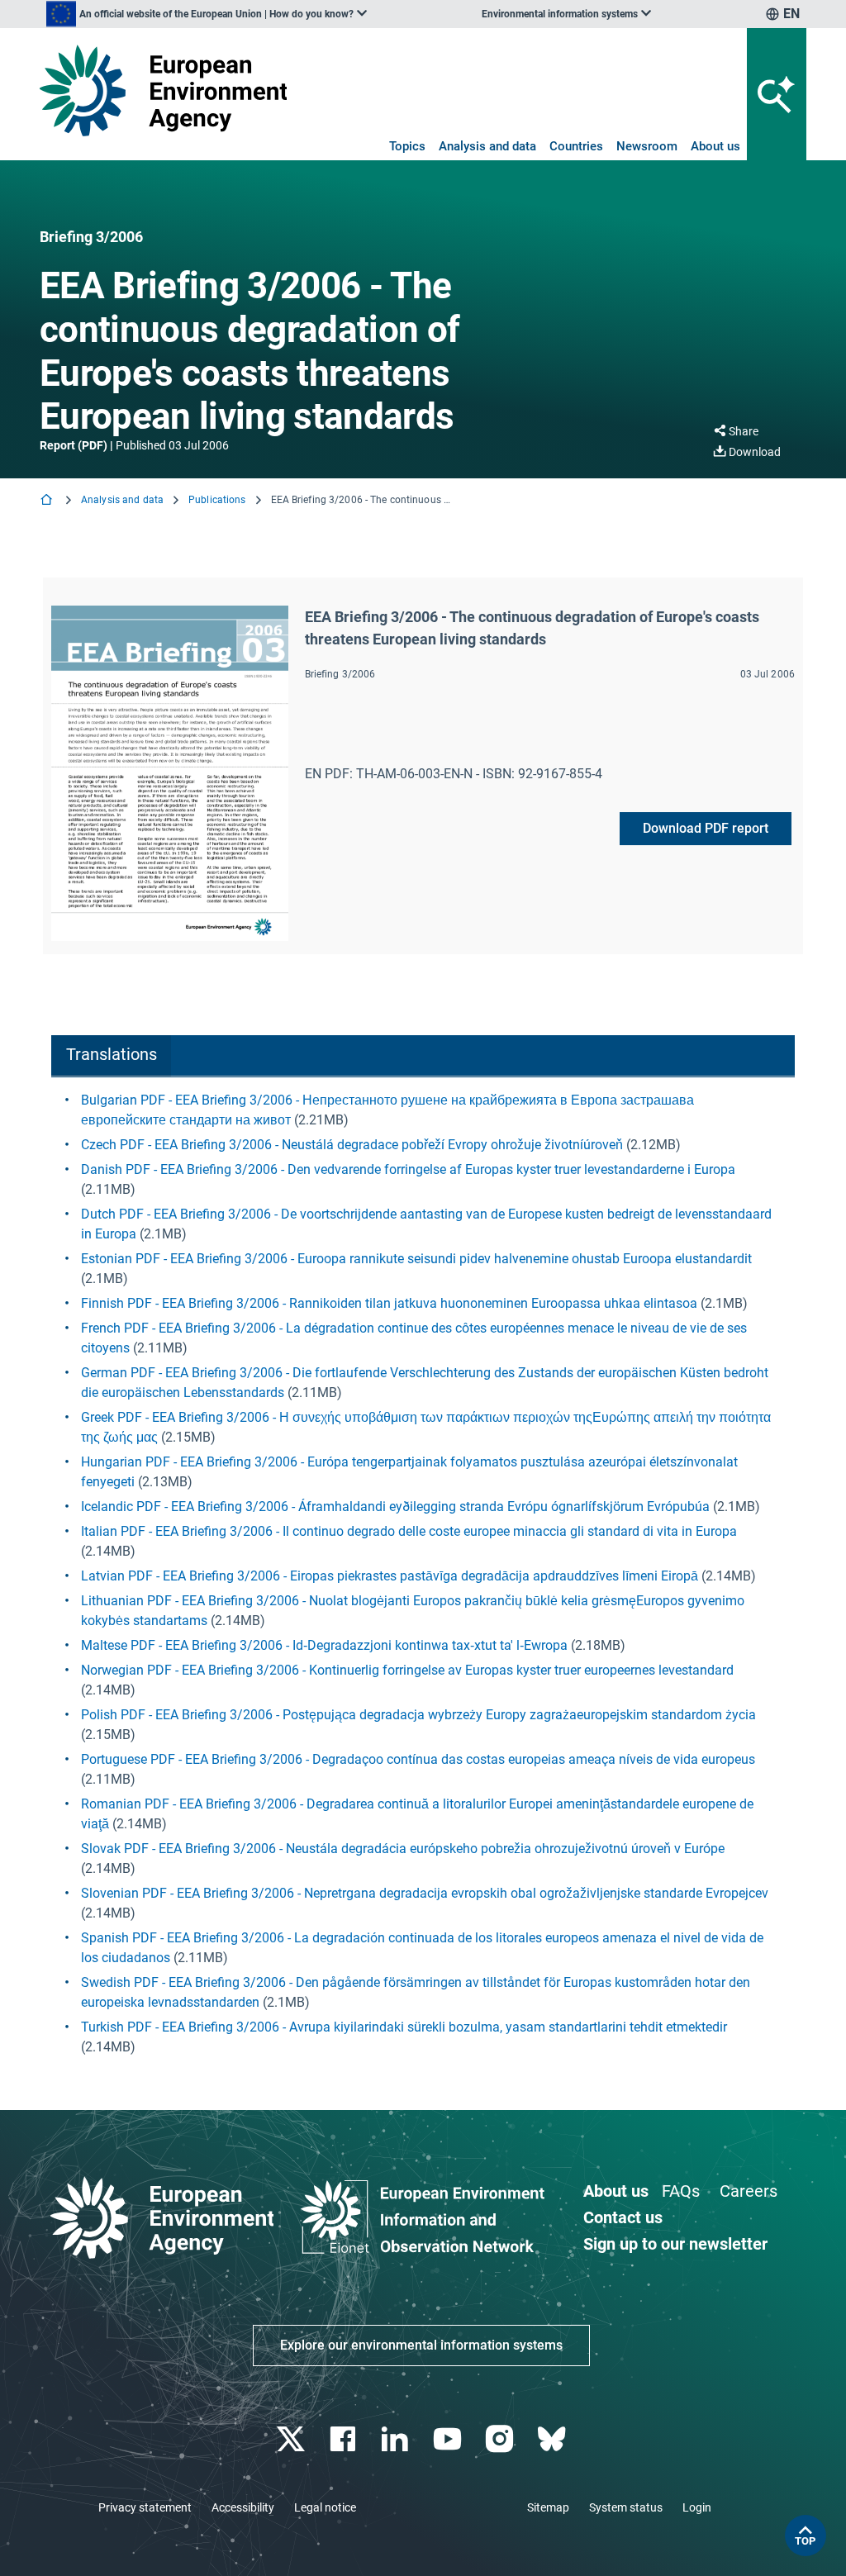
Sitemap (548, 2507)
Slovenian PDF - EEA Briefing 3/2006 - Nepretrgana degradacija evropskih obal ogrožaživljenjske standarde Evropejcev (425, 1893)
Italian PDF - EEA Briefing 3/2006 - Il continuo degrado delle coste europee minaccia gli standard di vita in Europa (409, 1531)
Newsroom (647, 146)
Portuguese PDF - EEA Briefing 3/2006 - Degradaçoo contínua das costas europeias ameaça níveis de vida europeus (418, 1759)
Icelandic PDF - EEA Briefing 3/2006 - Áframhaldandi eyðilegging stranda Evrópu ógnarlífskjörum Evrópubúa (395, 1507)
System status (626, 2507)
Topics (407, 146)
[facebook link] (345, 2439)
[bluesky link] (553, 2439)
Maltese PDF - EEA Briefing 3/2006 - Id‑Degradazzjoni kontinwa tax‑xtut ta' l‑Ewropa (324, 1645)
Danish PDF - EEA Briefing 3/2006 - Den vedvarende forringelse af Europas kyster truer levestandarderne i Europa (408, 1169)
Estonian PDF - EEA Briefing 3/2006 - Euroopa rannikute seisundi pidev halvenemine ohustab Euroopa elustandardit (416, 1259)
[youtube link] (449, 2439)
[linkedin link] (397, 2439)
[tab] (111, 1056)
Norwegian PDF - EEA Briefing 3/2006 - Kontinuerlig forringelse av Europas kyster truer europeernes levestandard (407, 1670)
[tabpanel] (423, 1574)
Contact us (623, 2217)
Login (697, 2507)
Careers (749, 2191)
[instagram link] (501, 2439)
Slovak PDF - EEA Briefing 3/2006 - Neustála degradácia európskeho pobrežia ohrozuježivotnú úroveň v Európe (403, 1849)
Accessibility (243, 2507)
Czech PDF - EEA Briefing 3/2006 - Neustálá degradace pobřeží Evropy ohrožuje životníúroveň (352, 1145)
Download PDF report (706, 828)
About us (715, 146)
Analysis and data (487, 146)
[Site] (163, 90)
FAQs (681, 2191)
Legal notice (325, 2507)
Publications (217, 500)
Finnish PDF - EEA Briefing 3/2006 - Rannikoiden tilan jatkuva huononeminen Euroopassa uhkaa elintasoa (389, 1303)
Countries (576, 146)
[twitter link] (292, 2439)
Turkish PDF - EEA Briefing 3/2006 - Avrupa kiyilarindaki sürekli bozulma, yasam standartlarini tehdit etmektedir (404, 2027)
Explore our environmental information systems (421, 2345)
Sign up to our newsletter (675, 2244)
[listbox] (207, 14)
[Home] (48, 501)
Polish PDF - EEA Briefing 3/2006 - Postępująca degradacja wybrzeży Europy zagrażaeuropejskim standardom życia (418, 1715)
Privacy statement (145, 2507)
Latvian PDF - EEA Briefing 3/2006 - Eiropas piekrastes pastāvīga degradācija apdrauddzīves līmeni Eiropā (390, 1576)
